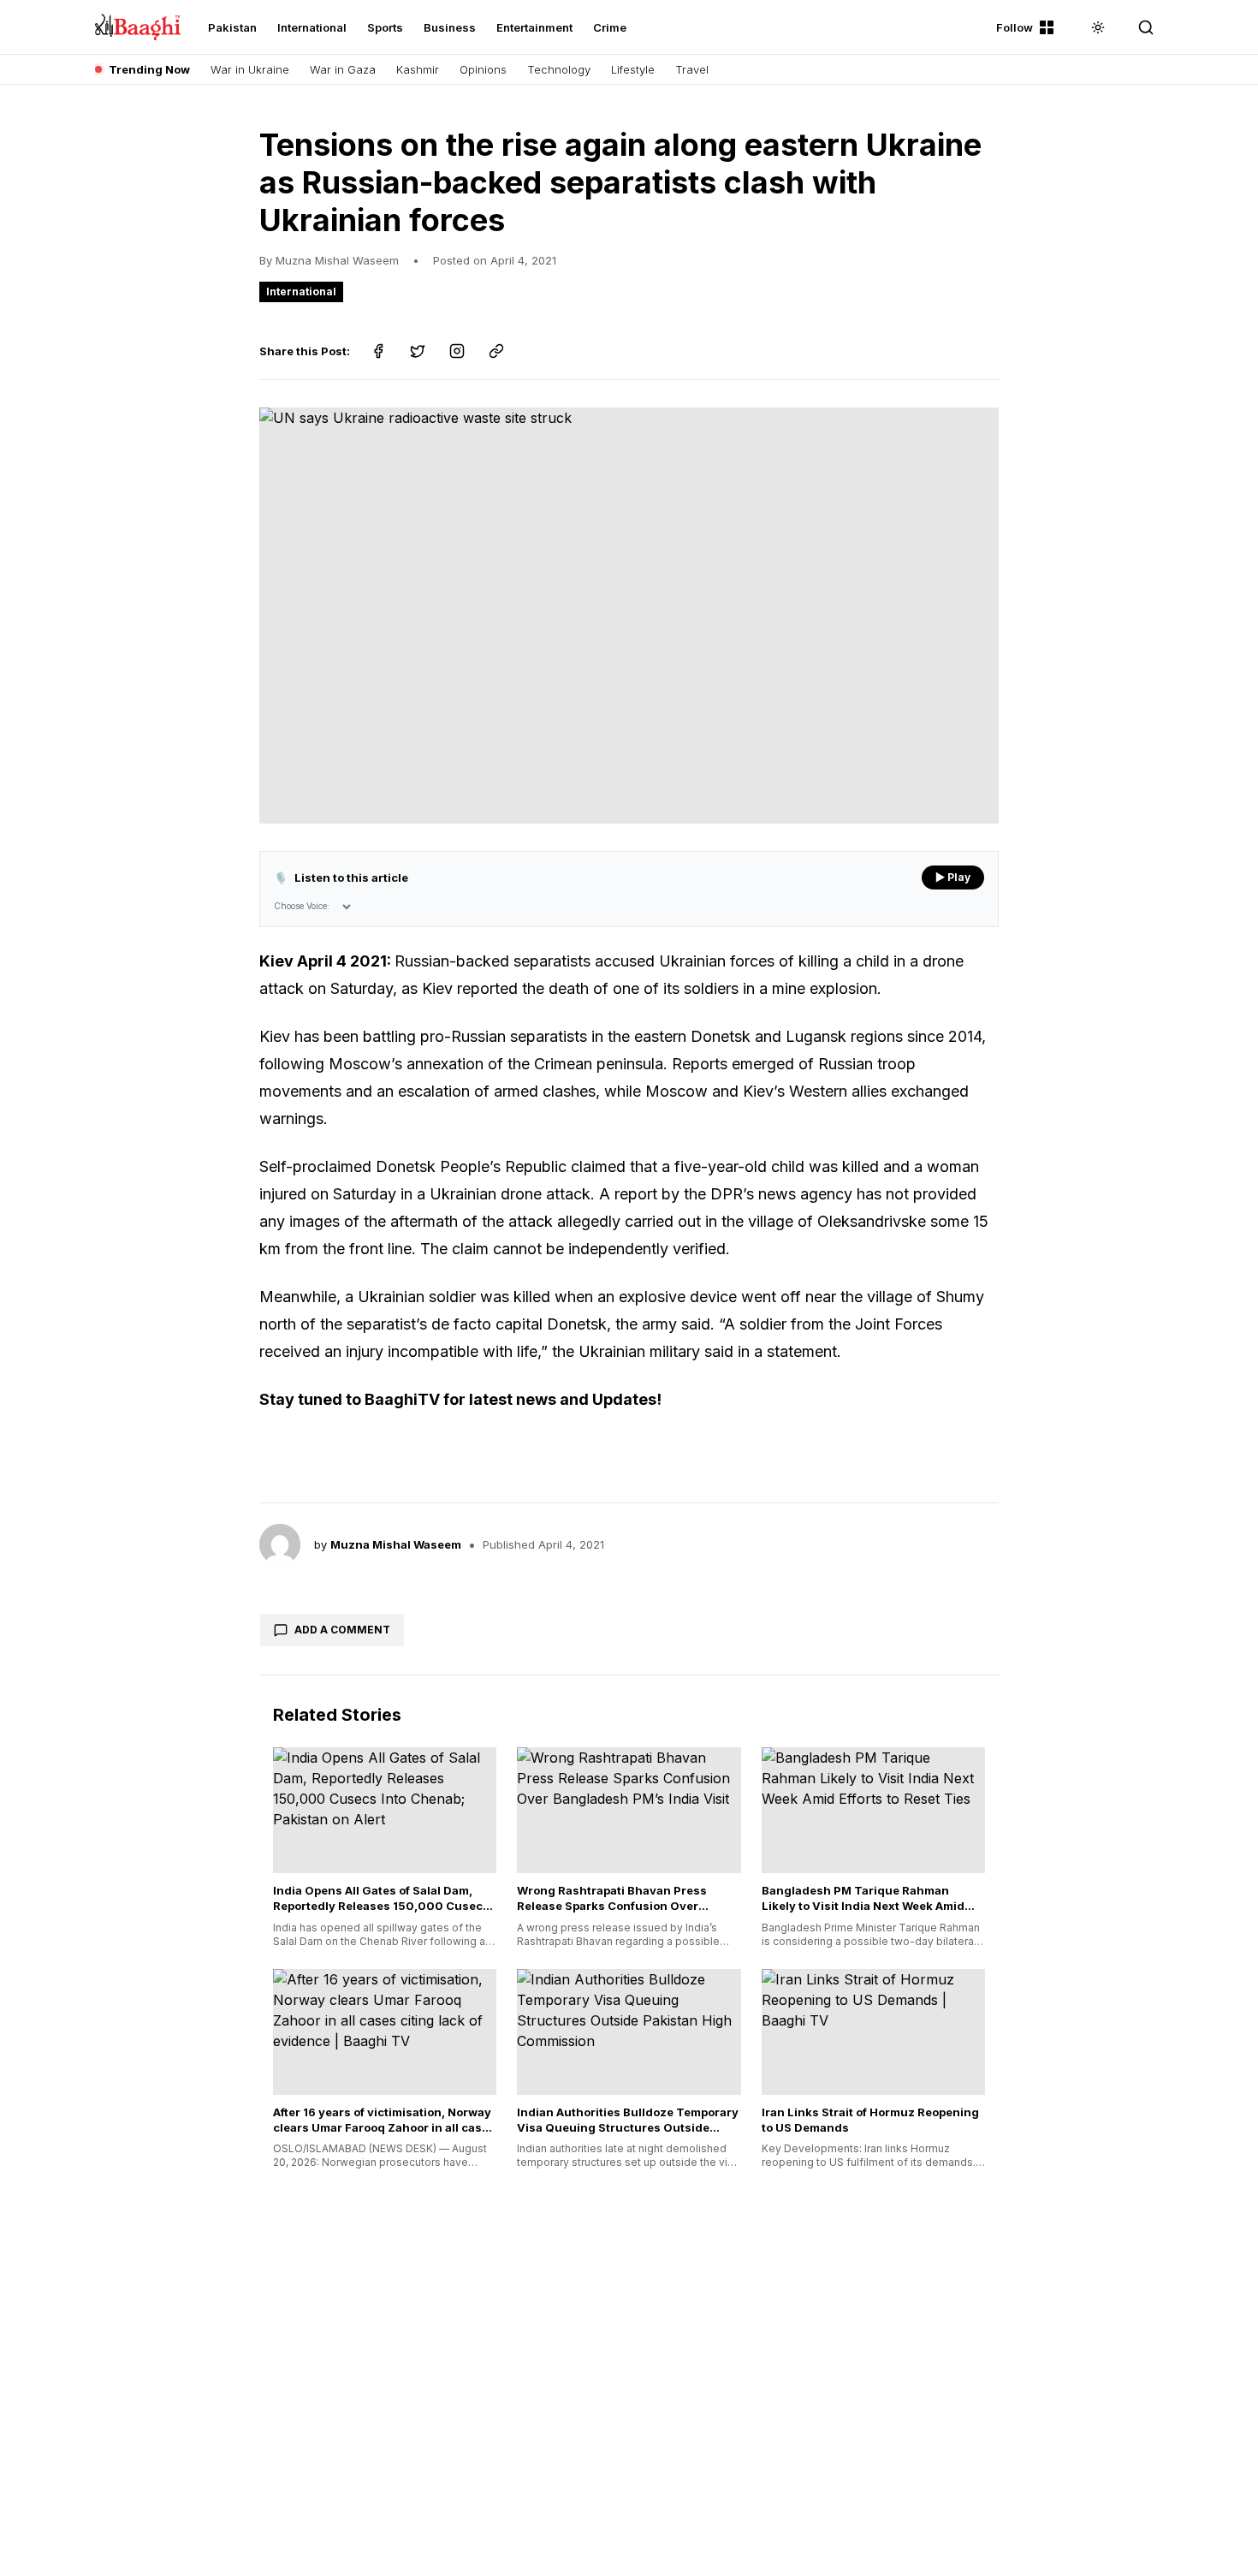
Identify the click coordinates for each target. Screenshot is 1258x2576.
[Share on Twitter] (418, 351)
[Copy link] (496, 351)
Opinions (483, 69)
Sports (385, 27)
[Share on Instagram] (457, 351)
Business (450, 27)
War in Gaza (343, 69)
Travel (692, 69)
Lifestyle (633, 69)
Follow (1015, 27)
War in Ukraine (250, 69)
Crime (610, 27)
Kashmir (418, 69)
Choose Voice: (302, 906)
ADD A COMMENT (342, 1630)
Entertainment (534, 27)
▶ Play (953, 877)
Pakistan (232, 27)
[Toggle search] (1146, 27)
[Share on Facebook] (378, 351)
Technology (559, 69)
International (312, 27)
